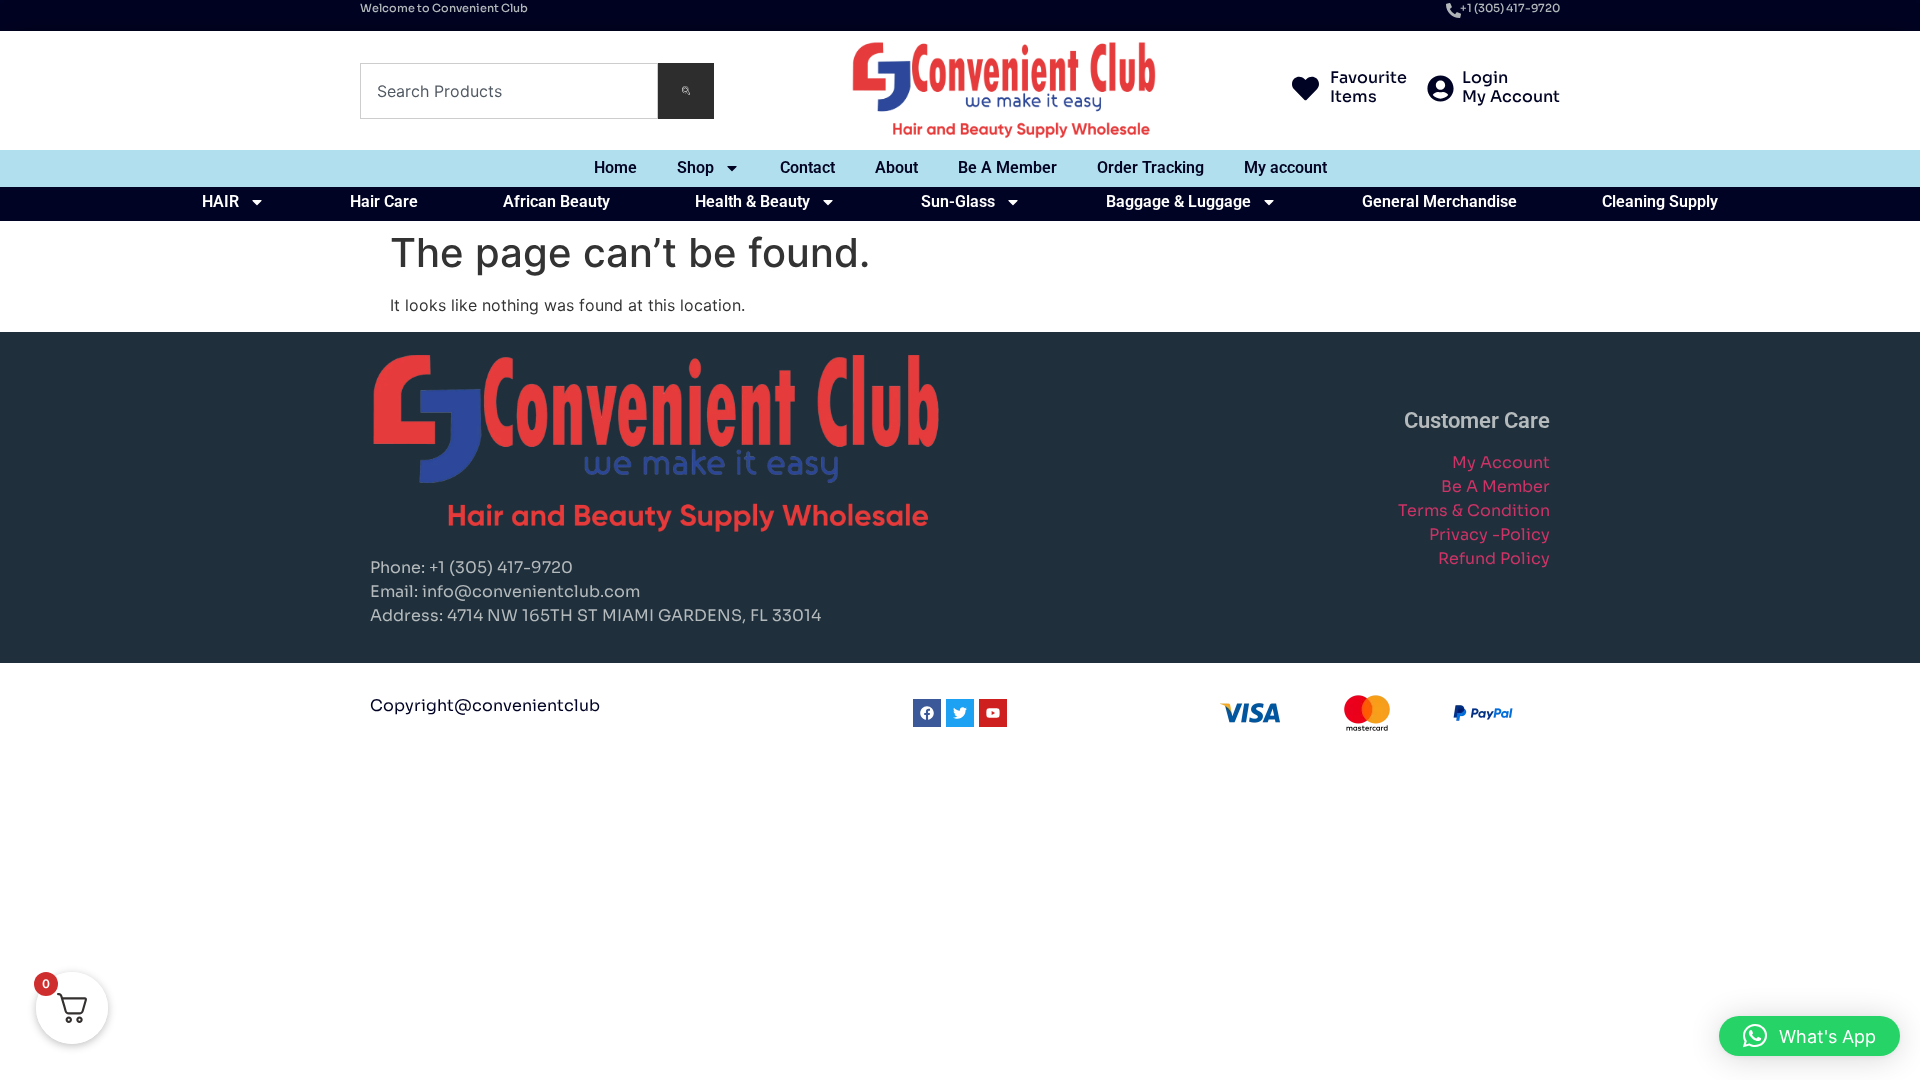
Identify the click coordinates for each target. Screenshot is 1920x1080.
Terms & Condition (1474, 510)
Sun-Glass (958, 201)
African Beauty (556, 201)
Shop (695, 167)
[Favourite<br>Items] (1305, 90)
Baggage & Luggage (1178, 201)
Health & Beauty (752, 201)
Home (615, 167)
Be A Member (1007, 167)
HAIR (220, 201)
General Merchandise (1439, 201)
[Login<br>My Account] (1440, 90)
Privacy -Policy (1489, 534)
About (896, 167)
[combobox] (509, 91)
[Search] (686, 91)
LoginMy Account (1511, 87)
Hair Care (384, 201)
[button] (1809, 1036)
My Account (1501, 462)
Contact (807, 167)
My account (1285, 167)
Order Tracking (1150, 167)
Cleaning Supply (1660, 201)
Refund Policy (1494, 558)
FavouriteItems (1368, 87)
